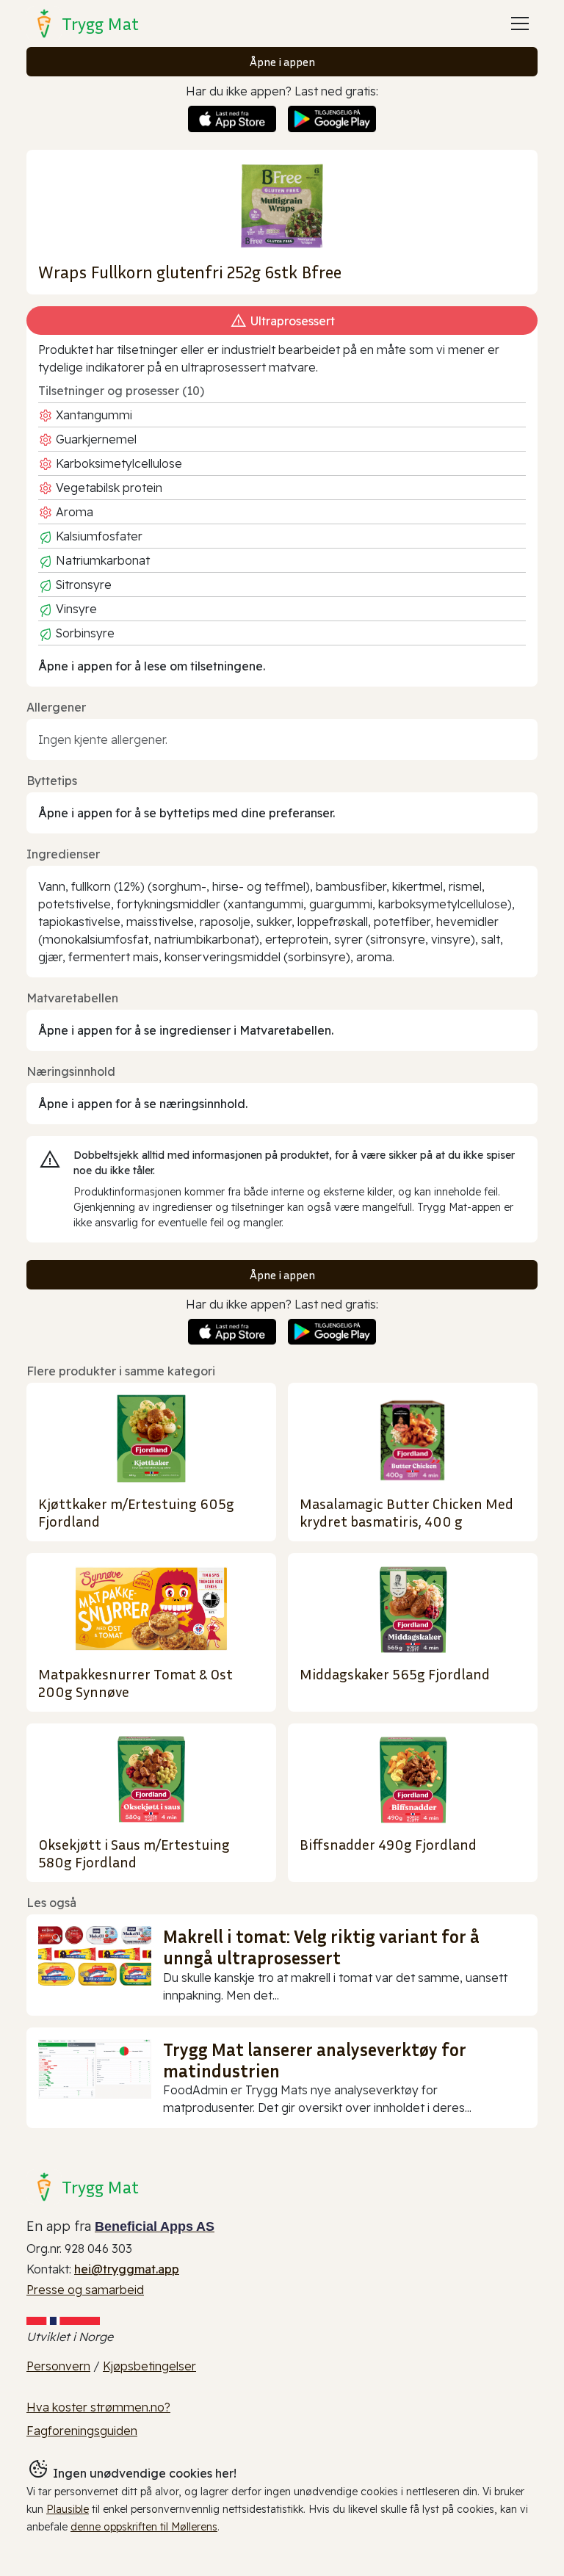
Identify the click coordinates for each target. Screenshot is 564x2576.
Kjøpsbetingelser (149, 2366)
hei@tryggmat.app (127, 2269)
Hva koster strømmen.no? (98, 2407)
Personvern (58, 2366)
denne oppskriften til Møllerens (144, 2527)
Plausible (68, 2509)
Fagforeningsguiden (82, 2431)
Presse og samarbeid (85, 2290)
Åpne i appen (282, 62)
